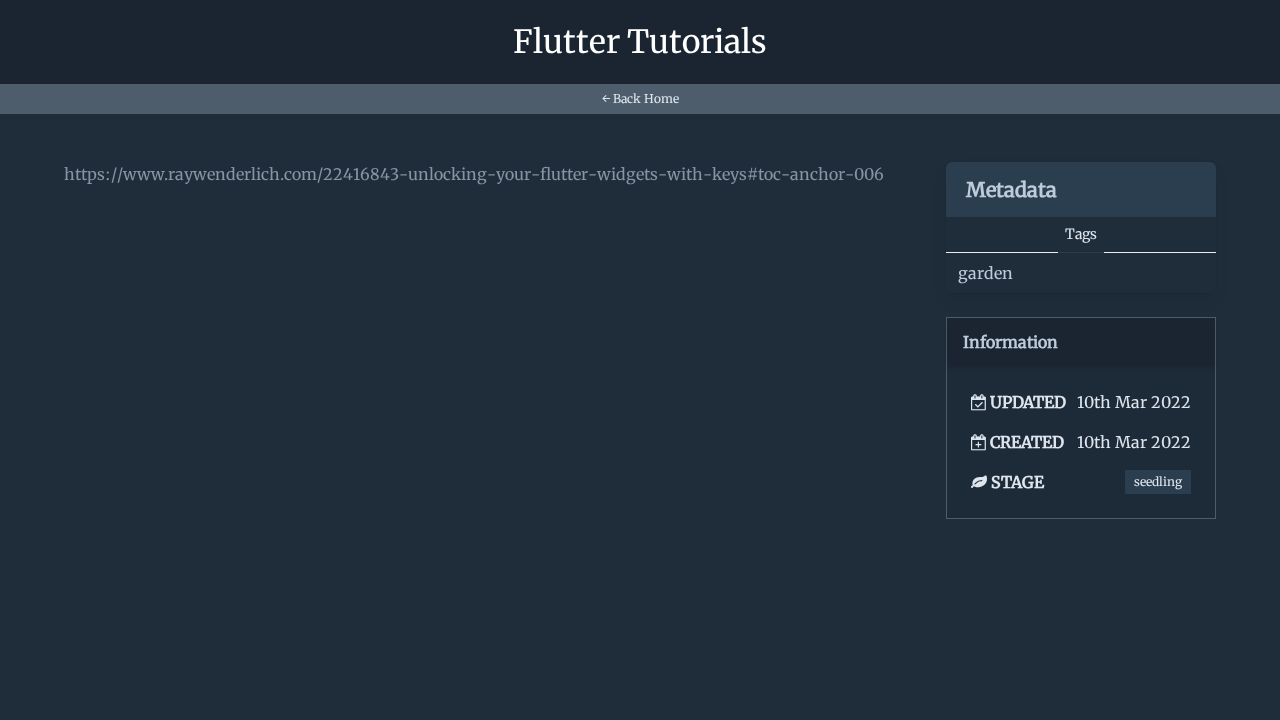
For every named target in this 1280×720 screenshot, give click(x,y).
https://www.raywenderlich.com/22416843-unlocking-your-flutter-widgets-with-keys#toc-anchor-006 (474, 174)
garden (985, 273)
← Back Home (640, 98)
